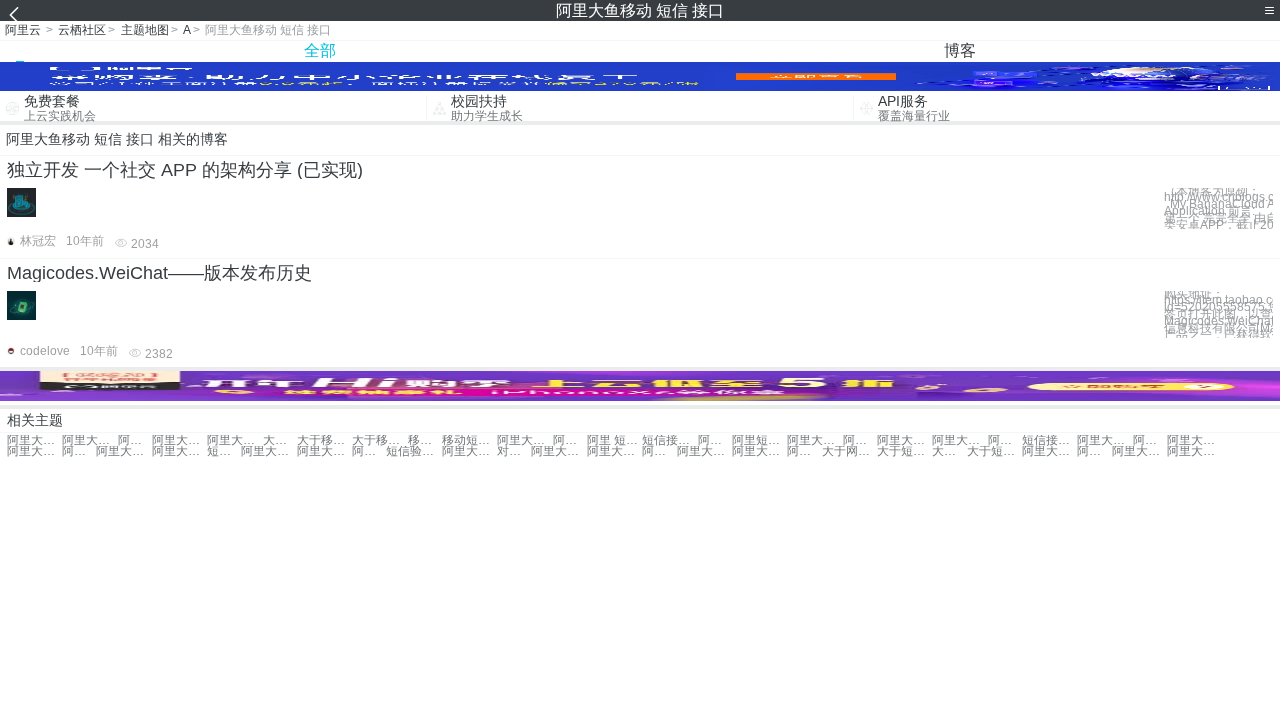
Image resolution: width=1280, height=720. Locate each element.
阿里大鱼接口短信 (1150, 440)
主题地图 (145, 30)
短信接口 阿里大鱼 (1049, 440)
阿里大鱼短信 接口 (1104, 440)
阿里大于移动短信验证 (1194, 440)
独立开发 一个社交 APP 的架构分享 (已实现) (185, 170)
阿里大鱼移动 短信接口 (34, 440)
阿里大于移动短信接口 (234, 440)
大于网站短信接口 (849, 451)
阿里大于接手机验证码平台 (759, 451)
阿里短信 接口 (715, 440)
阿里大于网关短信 (1094, 451)
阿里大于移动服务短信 (34, 451)
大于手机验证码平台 (949, 451)
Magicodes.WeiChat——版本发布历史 (159, 273)
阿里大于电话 (1139, 451)
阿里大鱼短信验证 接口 (704, 451)
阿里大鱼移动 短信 (524, 440)
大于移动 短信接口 (280, 440)
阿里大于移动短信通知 (79, 451)
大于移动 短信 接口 (324, 440)
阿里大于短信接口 (324, 451)
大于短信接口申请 (994, 451)
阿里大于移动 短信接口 (179, 440)
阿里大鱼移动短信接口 (89, 440)
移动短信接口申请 (425, 440)
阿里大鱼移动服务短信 (814, 440)
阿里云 (23, 30)
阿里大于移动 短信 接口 (135, 440)
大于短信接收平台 (904, 451)
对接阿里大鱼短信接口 (514, 451)
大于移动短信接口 (379, 440)
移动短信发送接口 (469, 440)
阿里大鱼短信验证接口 (659, 451)
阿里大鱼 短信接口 (959, 440)
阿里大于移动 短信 (570, 440)
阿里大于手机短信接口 (804, 451)
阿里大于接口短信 (369, 451)
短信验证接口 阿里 (413, 451)
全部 (320, 50)
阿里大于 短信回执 (1049, 451)
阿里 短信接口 (614, 440)
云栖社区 (82, 30)
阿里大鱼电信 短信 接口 (469, 451)
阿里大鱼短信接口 (1005, 440)
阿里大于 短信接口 (268, 451)
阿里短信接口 (759, 440)
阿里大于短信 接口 (179, 451)
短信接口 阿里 (669, 440)
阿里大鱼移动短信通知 (860, 440)
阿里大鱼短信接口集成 (558, 451)
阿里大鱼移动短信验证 (904, 440)
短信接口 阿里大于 (224, 451)
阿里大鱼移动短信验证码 (123, 451)
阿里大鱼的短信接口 (614, 451)
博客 (960, 50)
